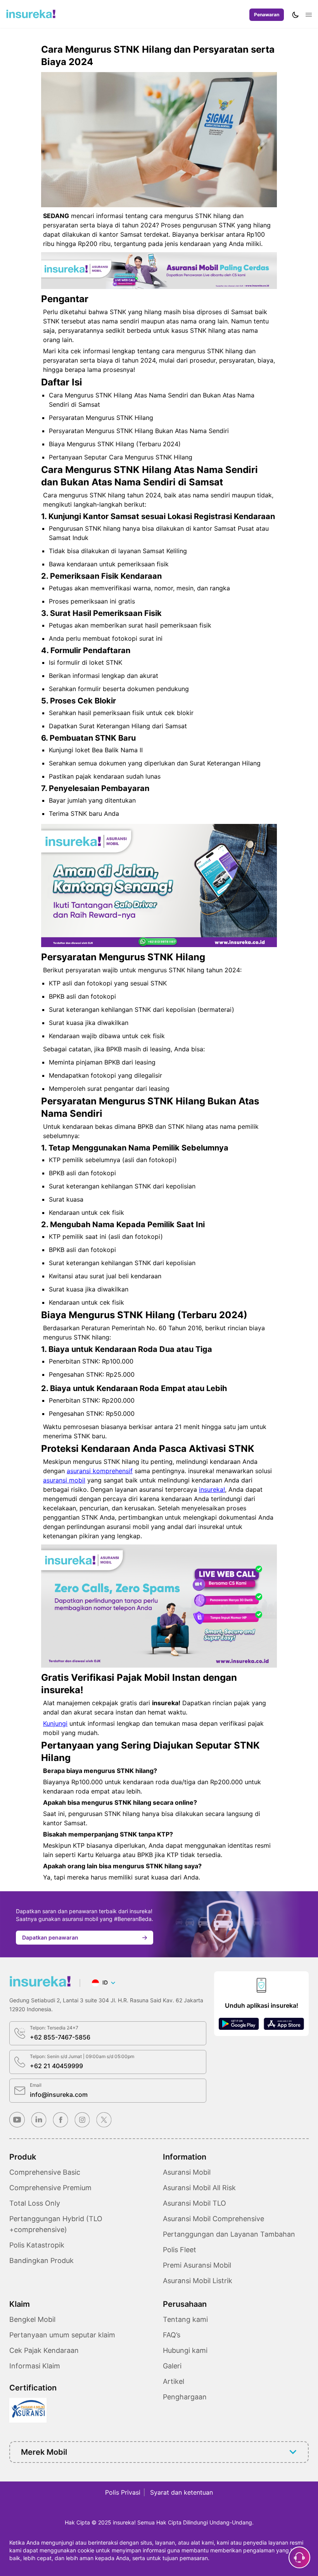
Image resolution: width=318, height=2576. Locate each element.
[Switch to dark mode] (296, 15)
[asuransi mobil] (31, 14)
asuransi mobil (64, 1480)
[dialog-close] (299, 2557)
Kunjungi (55, 1723)
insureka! (212, 1489)
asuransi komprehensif (100, 1471)
